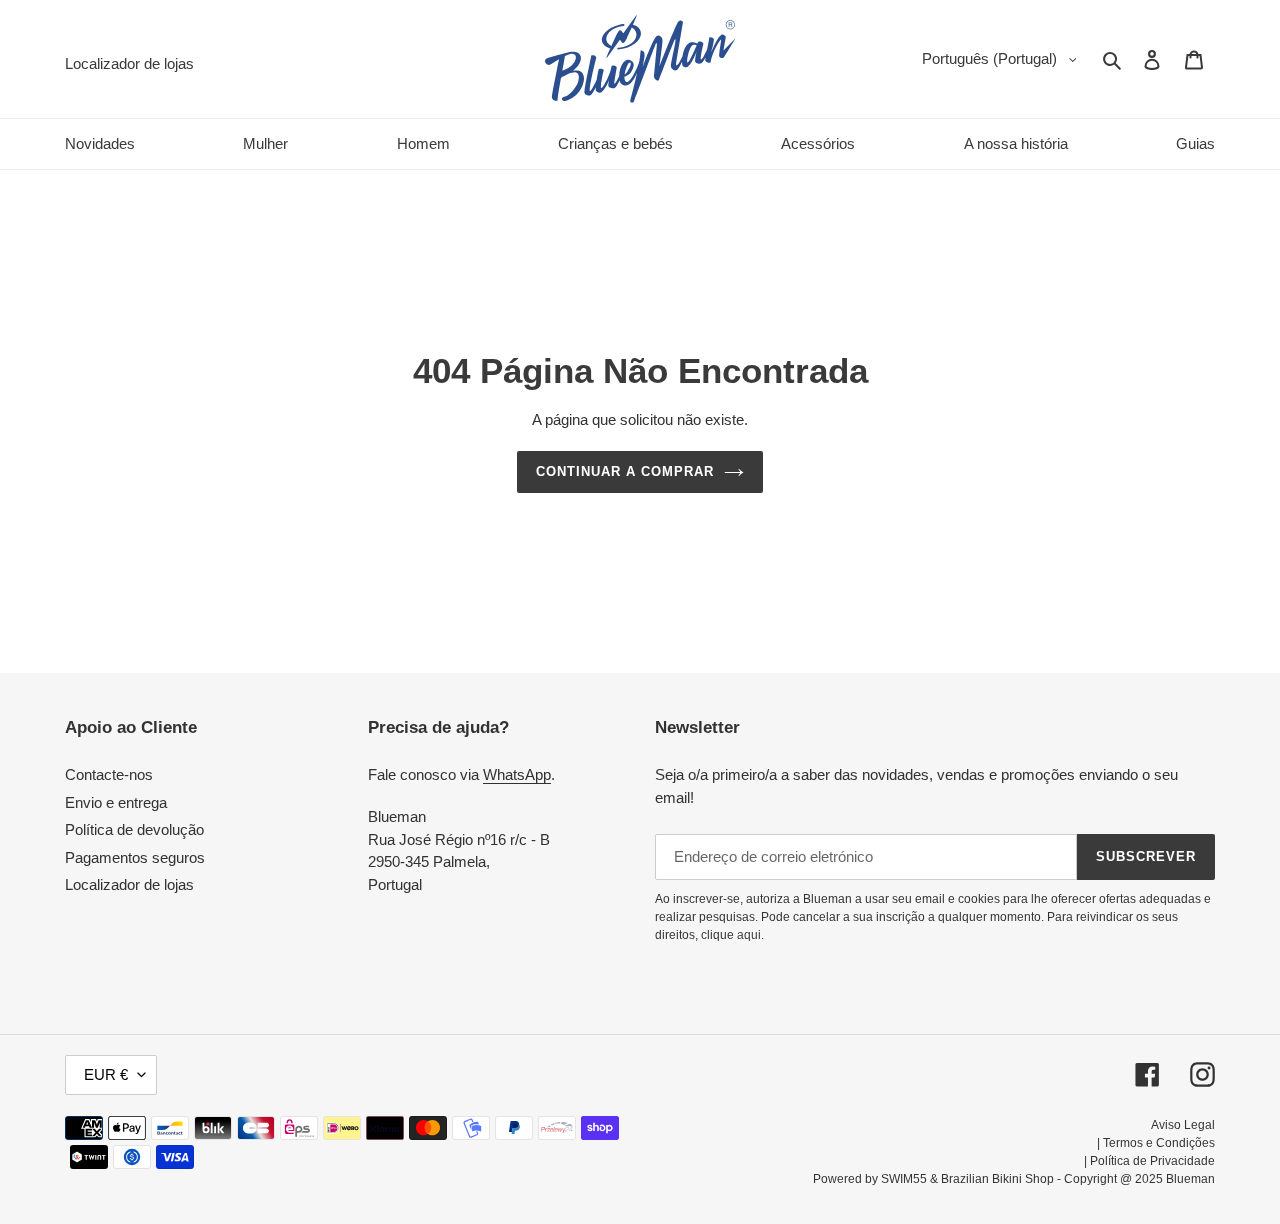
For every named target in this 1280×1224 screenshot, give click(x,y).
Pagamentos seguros (135, 857)
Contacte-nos (109, 774)
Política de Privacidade (1152, 1161)
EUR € (106, 1074)
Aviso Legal (1183, 1125)
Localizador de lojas (129, 884)
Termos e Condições (1159, 1143)
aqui (749, 935)
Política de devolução (134, 829)
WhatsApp (517, 774)
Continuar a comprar (625, 471)
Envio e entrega (116, 802)
